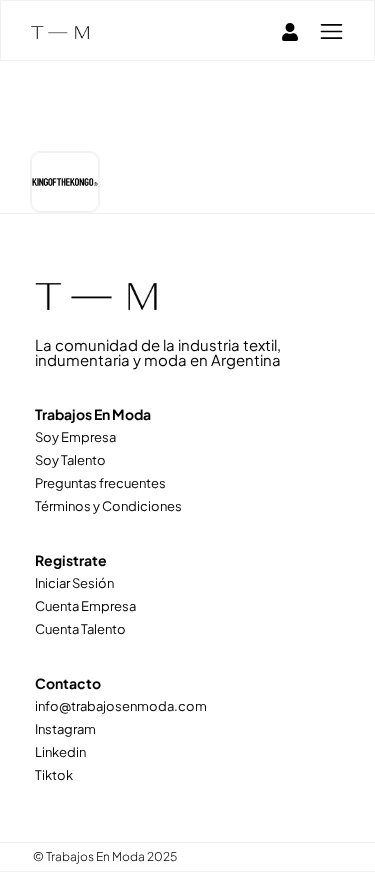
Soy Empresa (75, 437)
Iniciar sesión (74, 583)
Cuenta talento (80, 629)
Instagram (65, 729)
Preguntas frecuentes (100, 483)
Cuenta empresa (85, 606)
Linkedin (60, 752)
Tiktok (54, 775)
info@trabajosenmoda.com (121, 706)
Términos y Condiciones (108, 506)
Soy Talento (70, 460)
